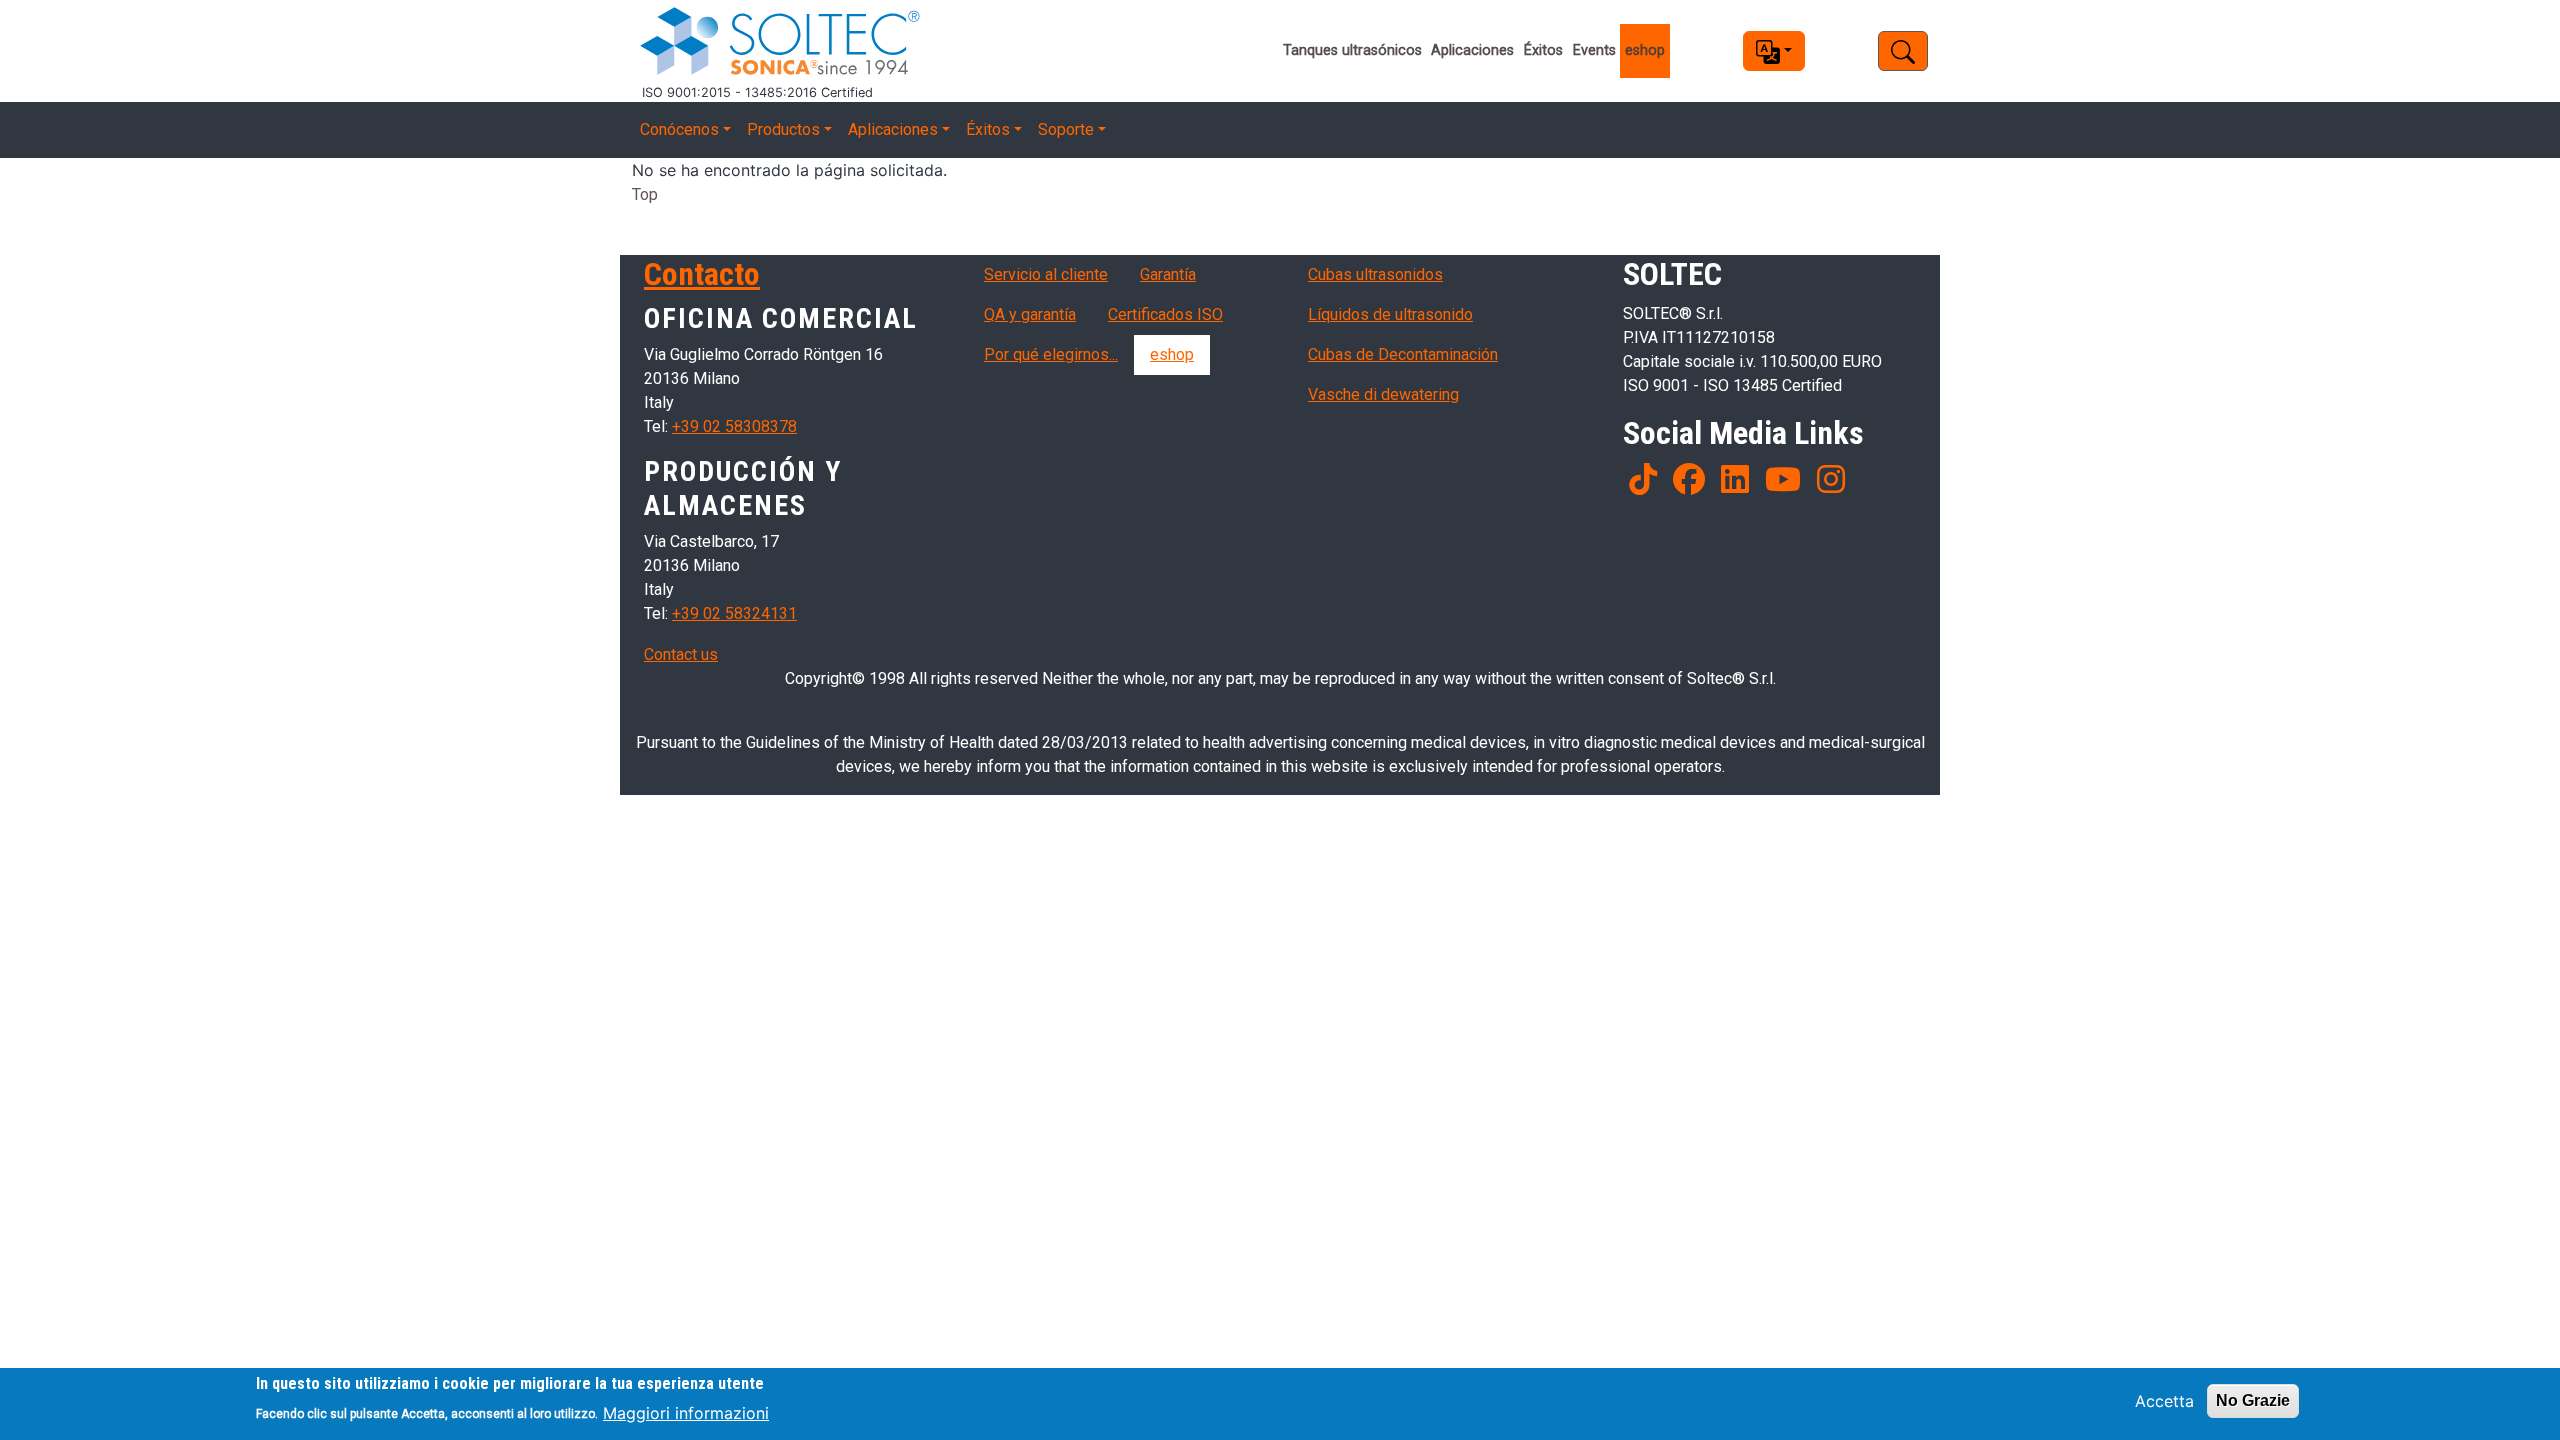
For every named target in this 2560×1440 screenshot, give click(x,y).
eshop (1645, 50)
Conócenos (679, 129)
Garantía (1168, 274)
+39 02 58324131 (734, 613)
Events (1594, 50)
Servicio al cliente (1046, 274)
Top (645, 194)
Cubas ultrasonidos (1375, 274)
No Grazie (2253, 1400)
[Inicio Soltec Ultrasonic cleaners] (918, 41)
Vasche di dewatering (1383, 394)
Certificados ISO (1165, 314)
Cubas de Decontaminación (1403, 354)
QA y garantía (1030, 314)
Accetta (2164, 1401)
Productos (783, 129)
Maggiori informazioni (686, 1412)
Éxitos (1543, 50)
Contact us (681, 654)
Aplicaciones (1472, 50)
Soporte (1066, 129)
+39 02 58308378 (734, 426)
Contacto (702, 274)
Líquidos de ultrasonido (1390, 314)
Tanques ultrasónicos (1352, 50)
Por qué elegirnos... (1051, 354)
